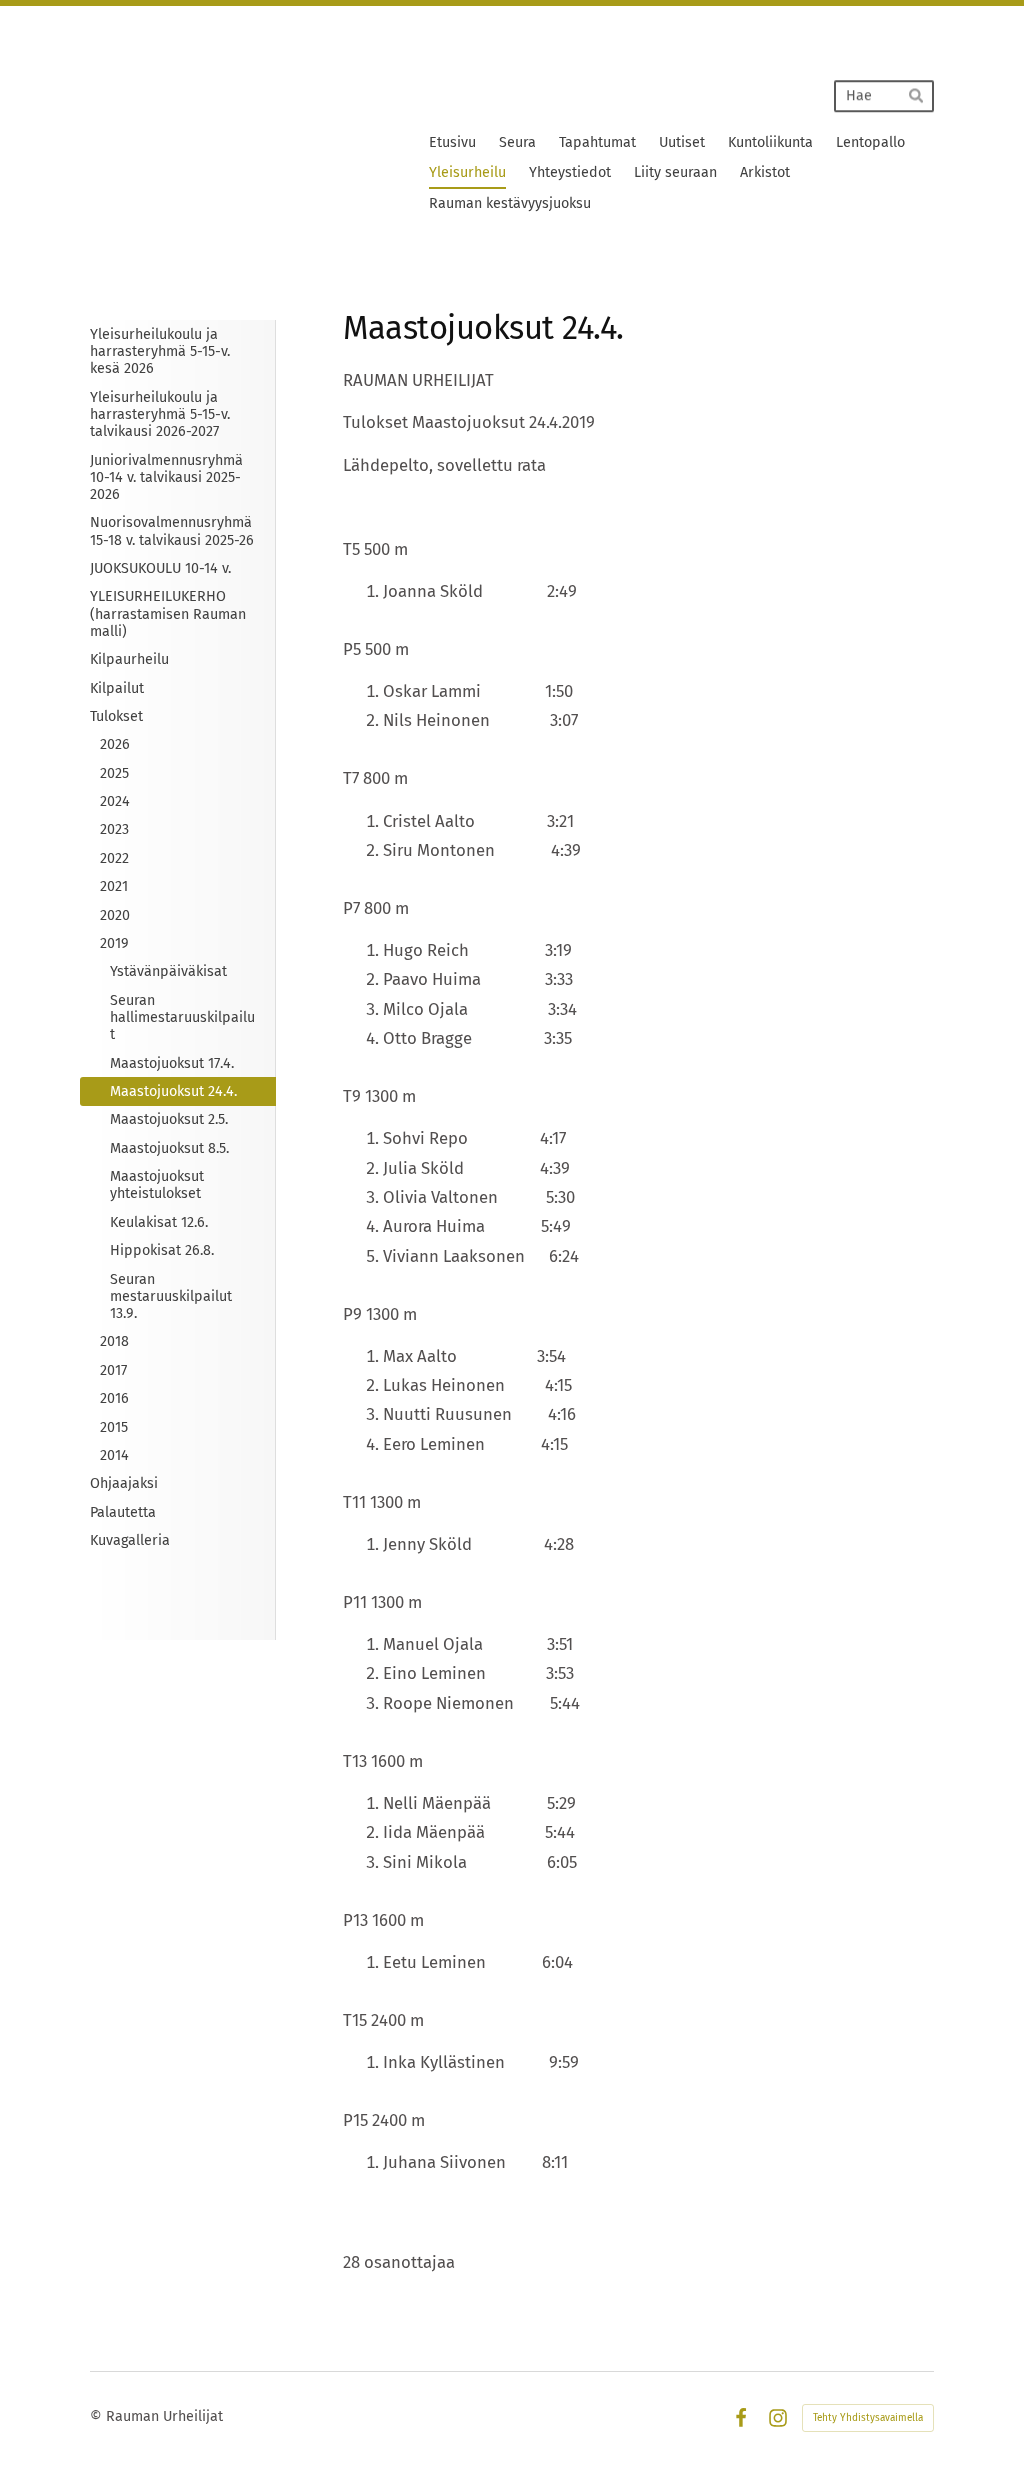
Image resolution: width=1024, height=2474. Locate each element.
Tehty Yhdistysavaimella (868, 2418)
